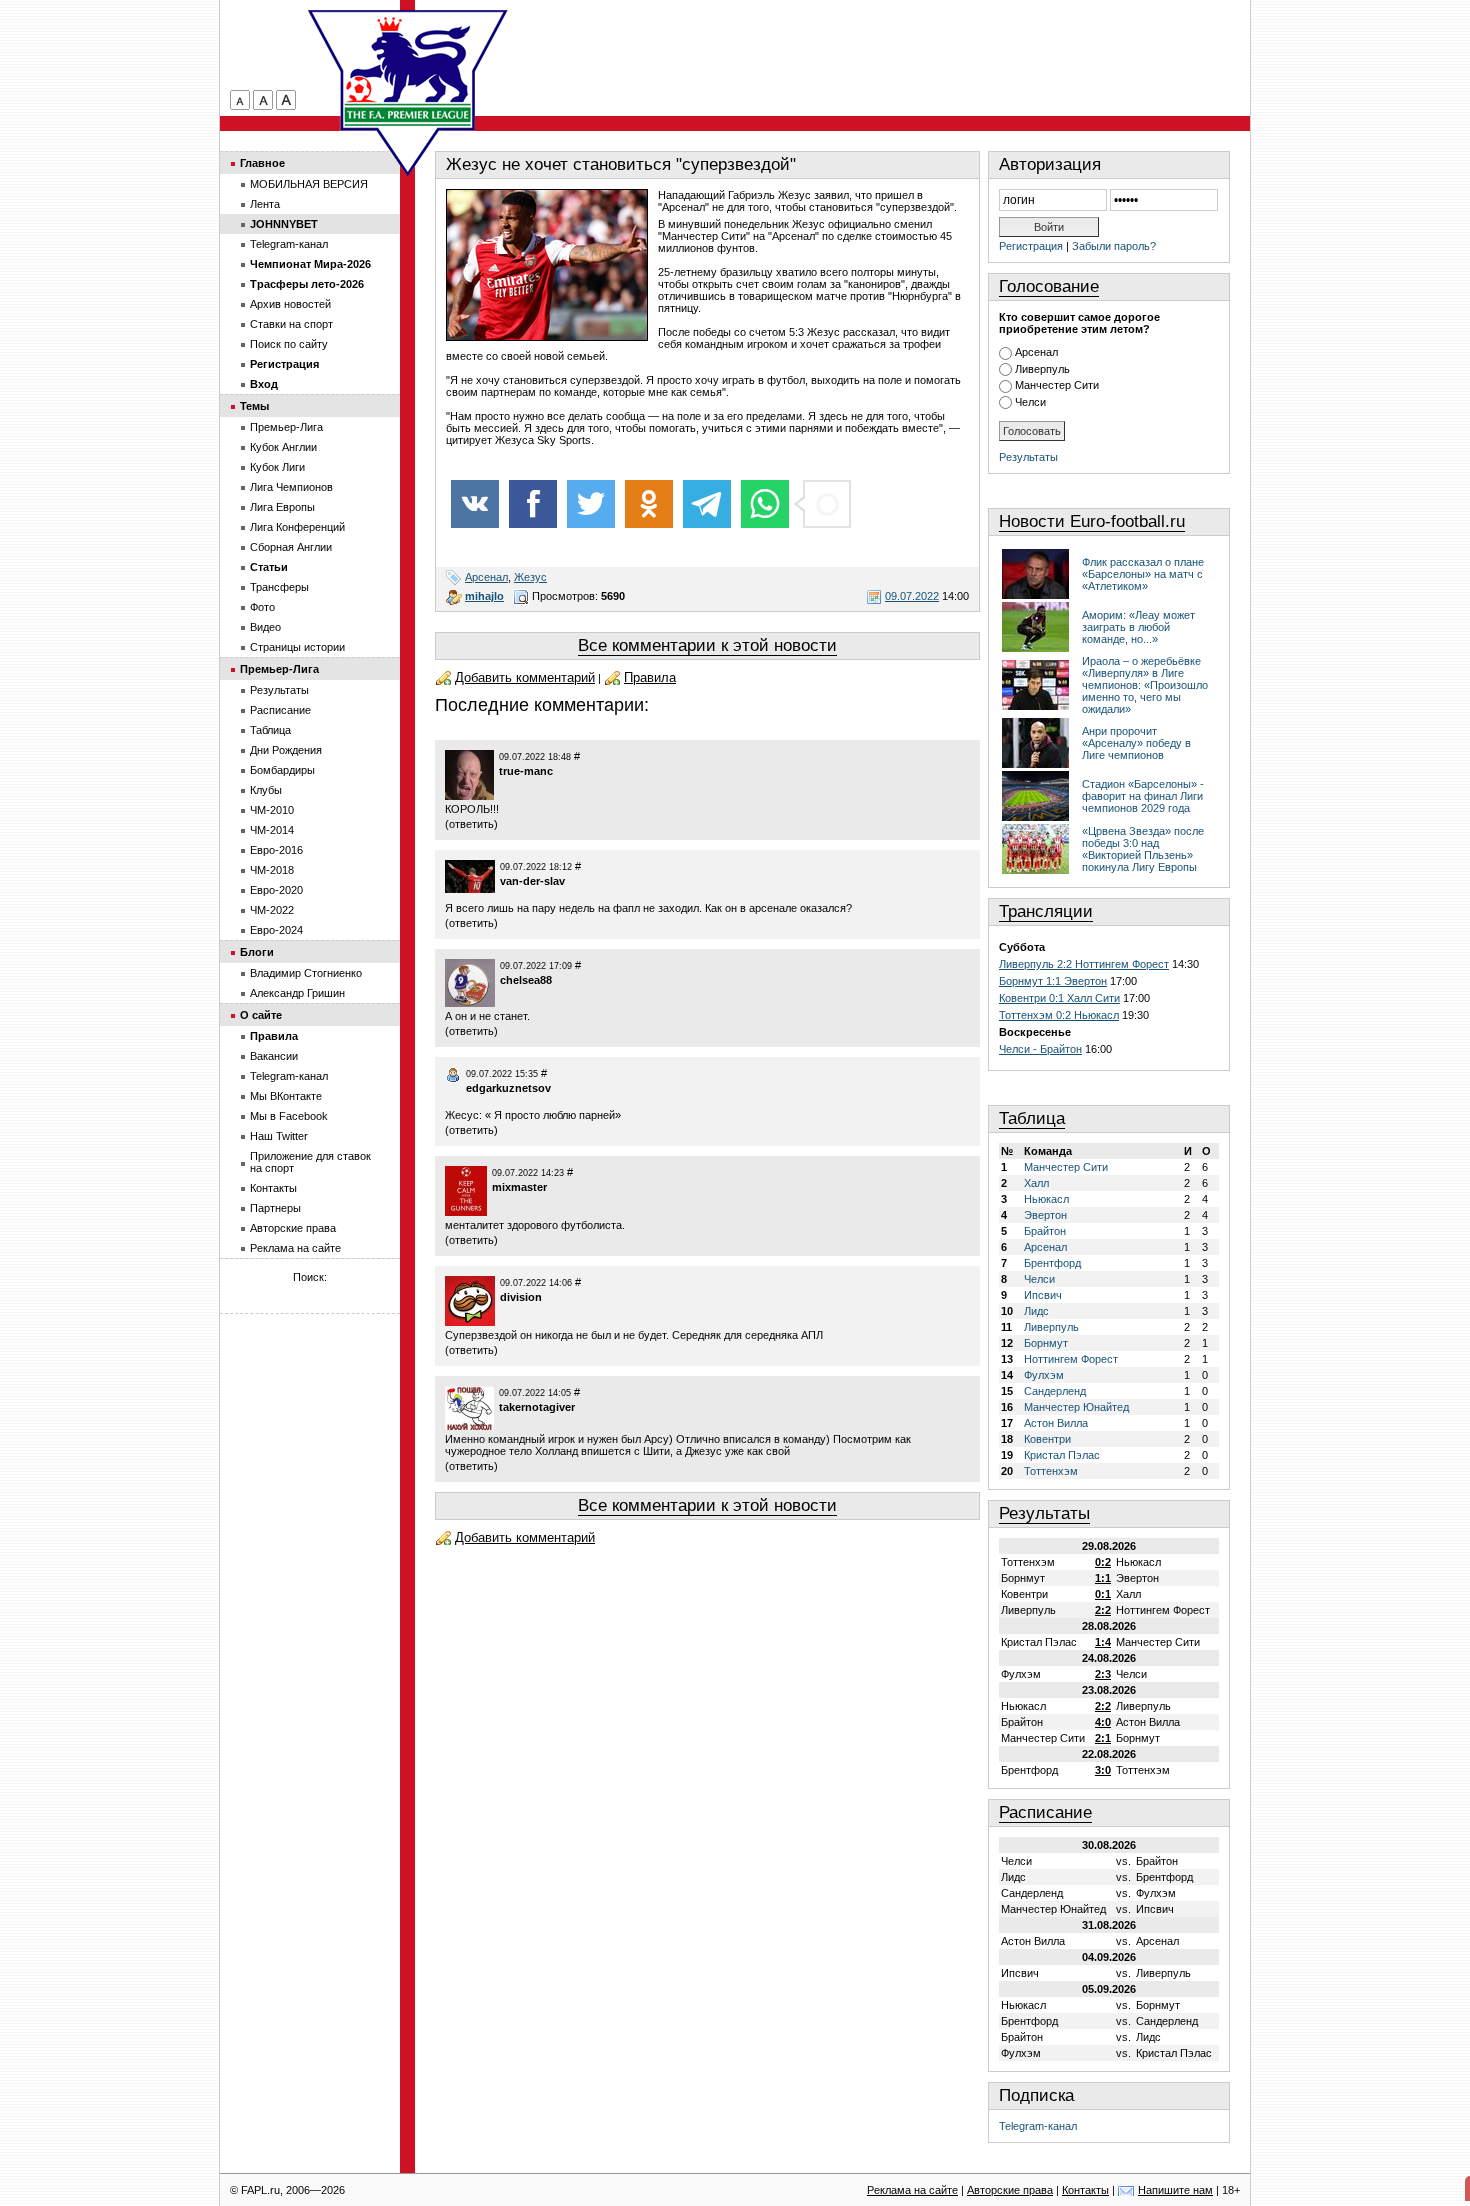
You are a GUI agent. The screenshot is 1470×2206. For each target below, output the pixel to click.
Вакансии (274, 1056)
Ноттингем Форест (1071, 1359)
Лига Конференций (297, 527)
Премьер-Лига (286, 427)
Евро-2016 (276, 850)
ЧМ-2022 (272, 910)
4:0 (1103, 1722)
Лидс (1036, 1311)
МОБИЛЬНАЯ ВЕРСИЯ (309, 184)
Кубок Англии (283, 447)
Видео (265, 627)
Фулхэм (1044, 1375)
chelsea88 (526, 980)
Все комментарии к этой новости (707, 645)
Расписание (1045, 1812)
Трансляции (1046, 911)
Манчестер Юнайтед (1076, 1407)
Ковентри (1047, 1439)
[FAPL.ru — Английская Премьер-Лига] (408, 70)
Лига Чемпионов (291, 487)
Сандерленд (1055, 1391)
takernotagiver (537, 1407)
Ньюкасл (1046, 1199)
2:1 (1103, 1738)
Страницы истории (297, 647)
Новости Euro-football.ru (1092, 521)
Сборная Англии (291, 547)
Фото (262, 607)
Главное (262, 163)
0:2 (1103, 1562)
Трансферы (279, 587)
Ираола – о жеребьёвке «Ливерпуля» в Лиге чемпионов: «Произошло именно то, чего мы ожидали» (1145, 685)
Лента (265, 204)
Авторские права (293, 1228)
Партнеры (275, 1208)
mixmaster (519, 1187)
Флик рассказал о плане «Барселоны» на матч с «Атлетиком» (1143, 574)
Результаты (1028, 457)
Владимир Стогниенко (306, 973)
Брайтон (1045, 1231)
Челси (1030, 402)
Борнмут (1046, 1343)
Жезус (530, 577)
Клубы (266, 790)
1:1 (1103, 1578)
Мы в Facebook (289, 1116)
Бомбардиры (282, 770)
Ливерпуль (1042, 369)
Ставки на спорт (291, 324)
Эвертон (1045, 1215)
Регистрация (1031, 246)
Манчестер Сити (1057, 385)
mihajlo (484, 596)
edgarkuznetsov (508, 1088)
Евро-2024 (276, 930)
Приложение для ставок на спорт (310, 1162)
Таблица (1032, 1118)
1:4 (1103, 1642)
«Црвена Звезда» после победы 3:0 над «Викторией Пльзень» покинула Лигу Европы (1143, 849)
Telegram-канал (1038, 2126)
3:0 (1103, 1770)
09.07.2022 (912, 596)
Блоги (257, 952)
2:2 (1103, 1610)
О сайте (261, 1015)
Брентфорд (1052, 1263)
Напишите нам (1175, 2190)
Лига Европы (282, 507)
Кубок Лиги (277, 467)
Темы (254, 406)
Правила (650, 677)
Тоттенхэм (1051, 1471)
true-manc (526, 771)
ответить (471, 824)
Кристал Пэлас (1062, 1455)
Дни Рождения (286, 750)
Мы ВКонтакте (286, 1096)
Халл (1036, 1183)
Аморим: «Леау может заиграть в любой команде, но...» (1138, 627)
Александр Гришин (297, 993)
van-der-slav (532, 881)
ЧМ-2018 (272, 870)
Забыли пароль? (1114, 246)
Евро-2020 (276, 890)
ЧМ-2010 (272, 810)
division (521, 1297)
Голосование (1049, 286)
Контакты (273, 1188)
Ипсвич (1043, 1295)
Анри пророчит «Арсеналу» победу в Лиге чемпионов (1136, 743)
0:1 (1103, 1594)
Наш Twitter (279, 1136)
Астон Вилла (1056, 1423)
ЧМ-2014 (272, 830)
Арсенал (486, 577)
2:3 (1103, 1674)
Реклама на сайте (295, 1248)
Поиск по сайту (289, 344)
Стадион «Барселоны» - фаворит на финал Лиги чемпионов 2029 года (1143, 796)
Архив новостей (290, 304)
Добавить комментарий (525, 677)
